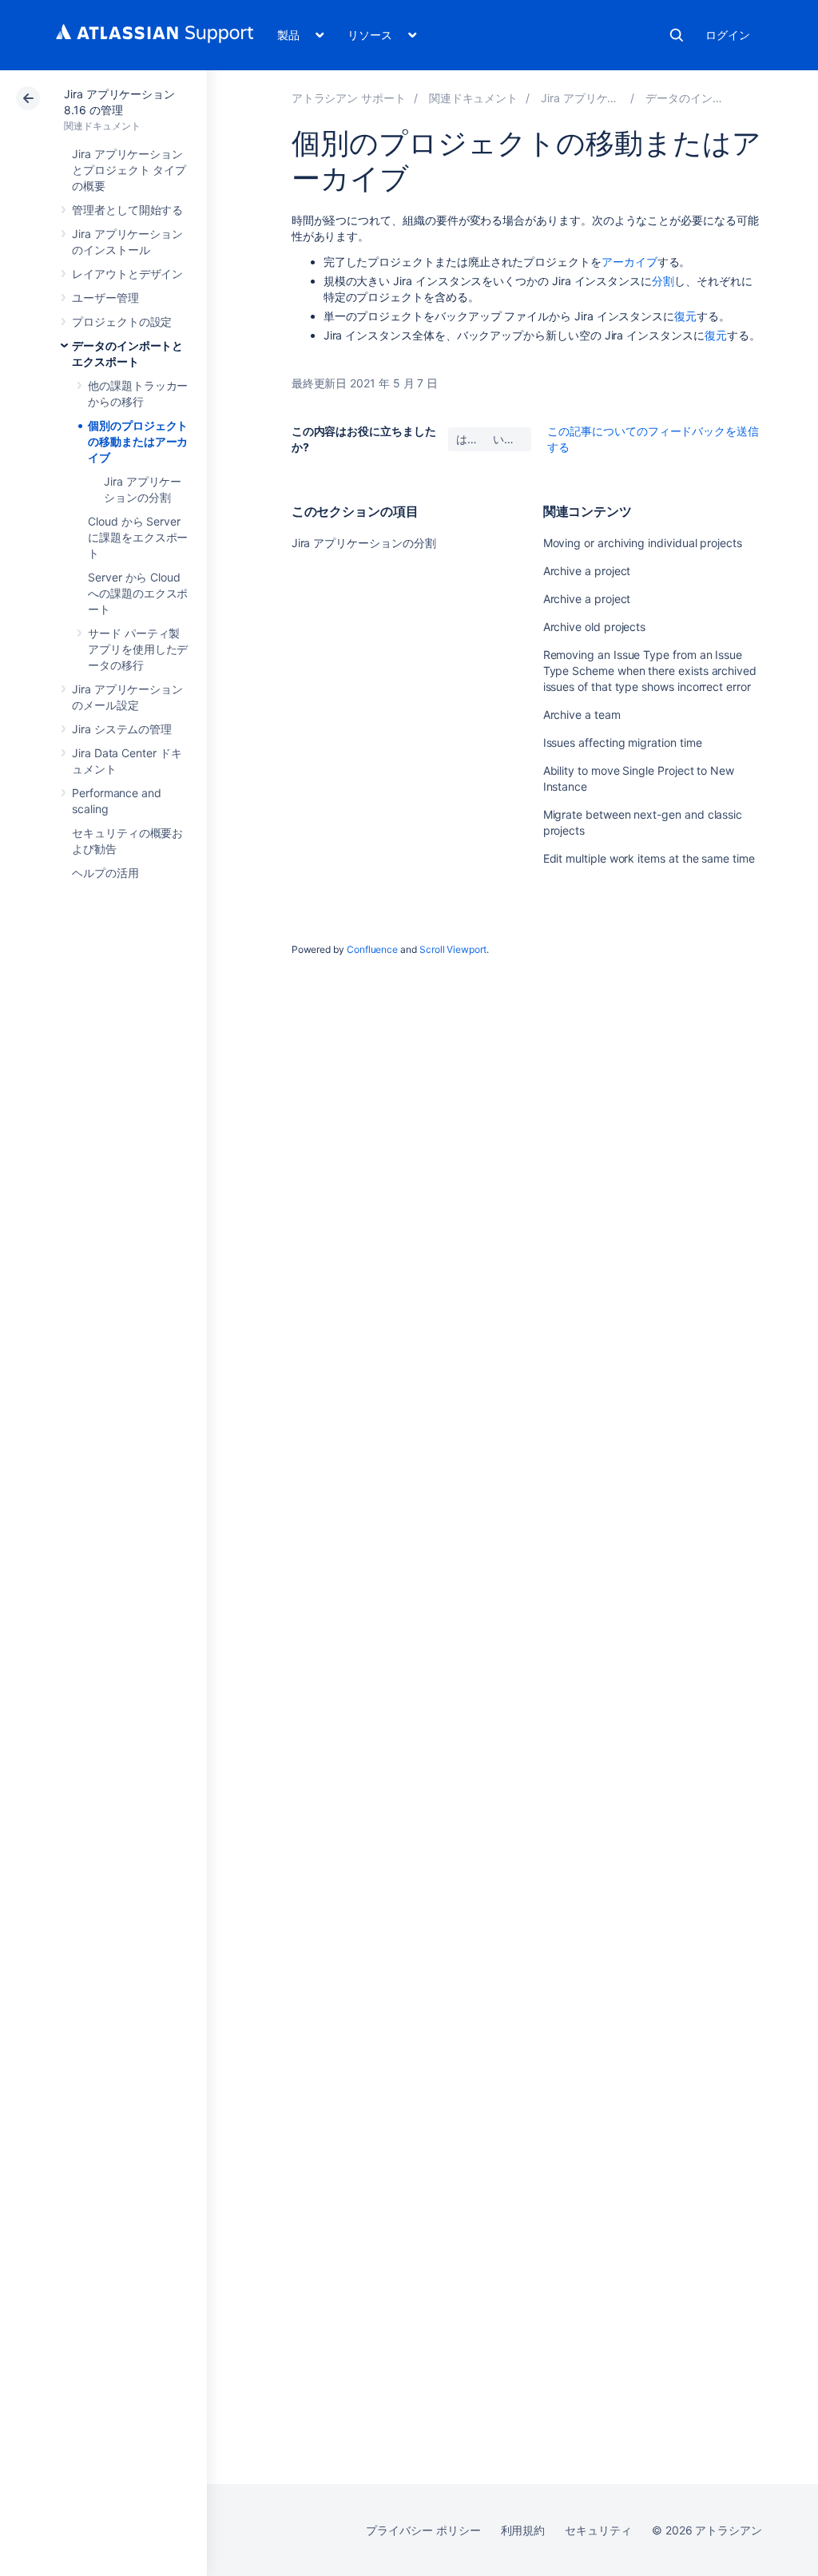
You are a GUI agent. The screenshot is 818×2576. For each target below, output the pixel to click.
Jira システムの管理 (122, 729)
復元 (685, 316)
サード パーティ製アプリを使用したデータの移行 (138, 649)
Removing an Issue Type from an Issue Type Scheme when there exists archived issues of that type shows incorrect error (650, 671)
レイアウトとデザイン (127, 274)
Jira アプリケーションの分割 (364, 543)
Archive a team (582, 714)
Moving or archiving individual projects (643, 543)
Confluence (372, 949)
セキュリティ (598, 2530)
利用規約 (523, 2530)
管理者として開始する (127, 210)
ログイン (728, 35)
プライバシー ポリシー (423, 2530)
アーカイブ (629, 262)
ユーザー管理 (105, 298)
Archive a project (587, 571)
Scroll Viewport (453, 949)
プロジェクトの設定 (122, 322)
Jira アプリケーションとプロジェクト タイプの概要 (129, 170)
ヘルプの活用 (105, 873)
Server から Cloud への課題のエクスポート (138, 593)
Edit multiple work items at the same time (649, 858)
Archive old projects (595, 627)
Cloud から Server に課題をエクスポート (138, 537)
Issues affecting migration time (623, 742)
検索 (677, 35)
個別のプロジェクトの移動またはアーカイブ (138, 441)
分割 (663, 281)
